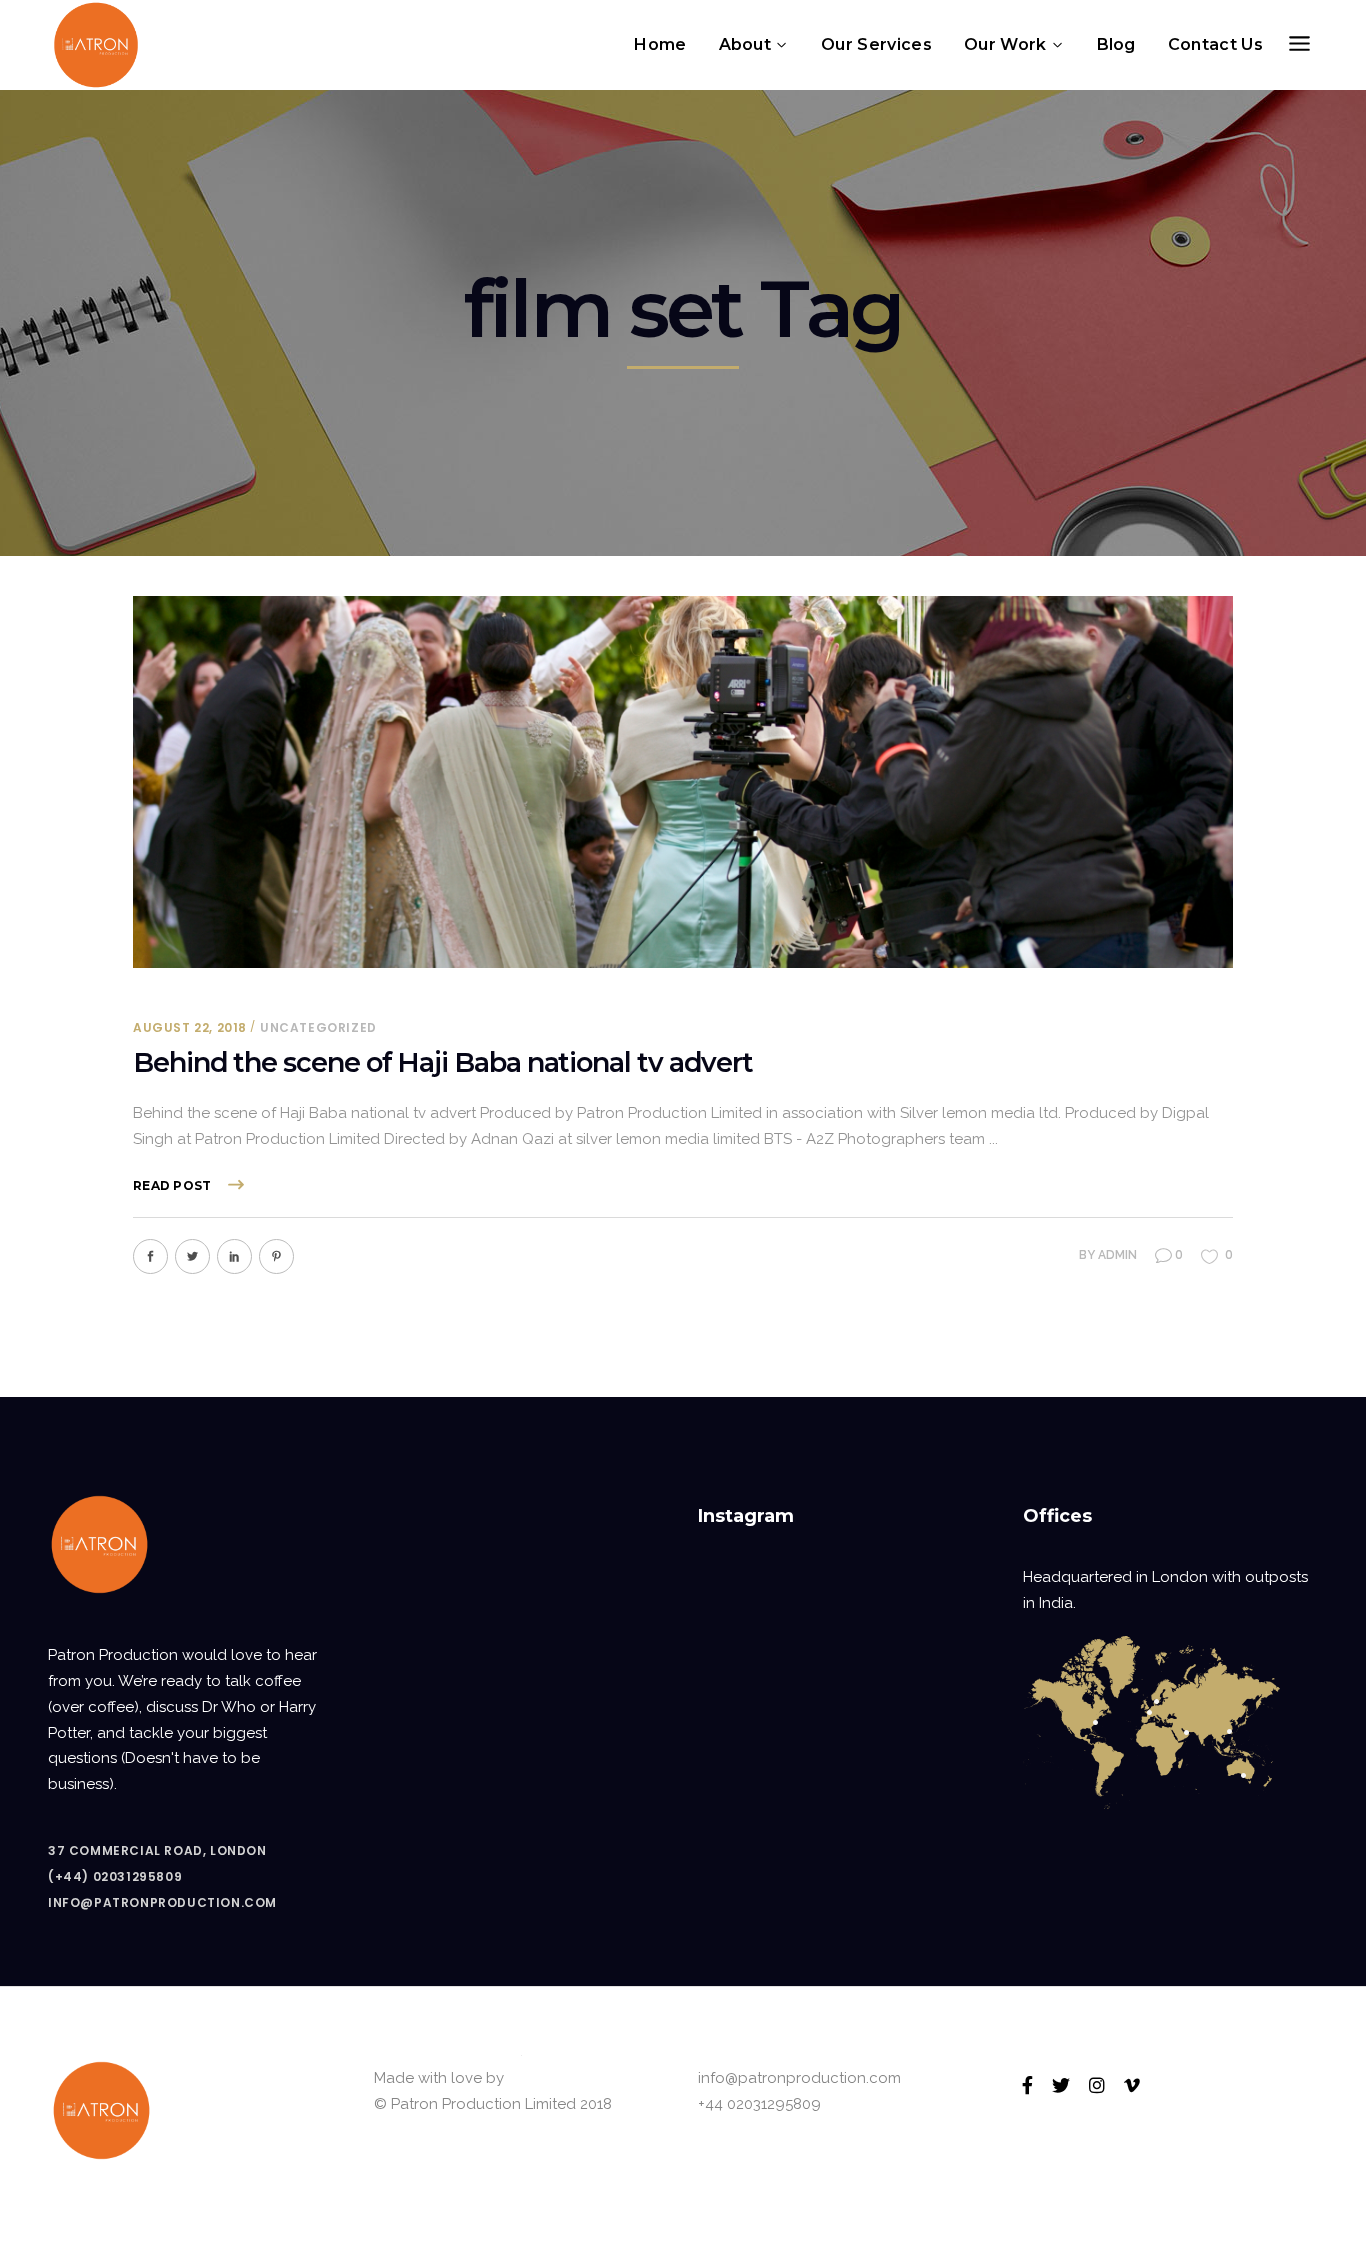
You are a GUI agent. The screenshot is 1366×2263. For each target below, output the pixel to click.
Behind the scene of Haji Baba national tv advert (443, 1062)
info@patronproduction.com (162, 1902)
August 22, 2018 (190, 1027)
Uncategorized (318, 1027)
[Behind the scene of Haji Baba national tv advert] (683, 782)
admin (1117, 1255)
